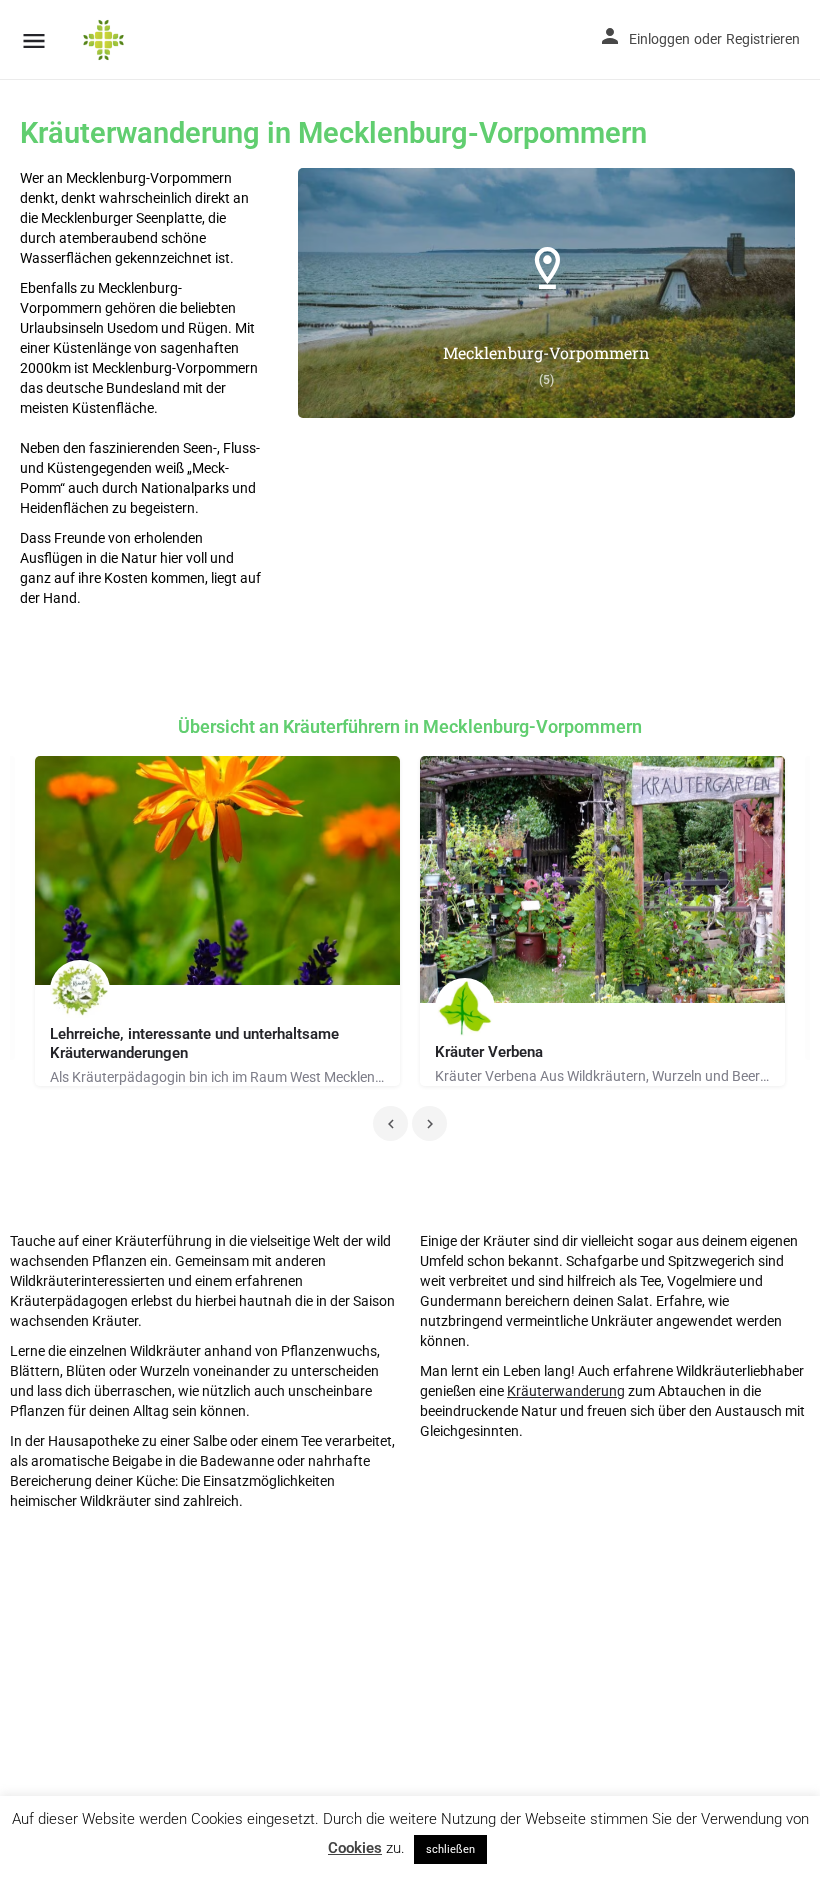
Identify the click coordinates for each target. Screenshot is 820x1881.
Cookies (355, 1848)
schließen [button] (450, 1849)
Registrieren (763, 39)
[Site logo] (106, 40)
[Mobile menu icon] (34, 40)
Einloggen (659, 39)
